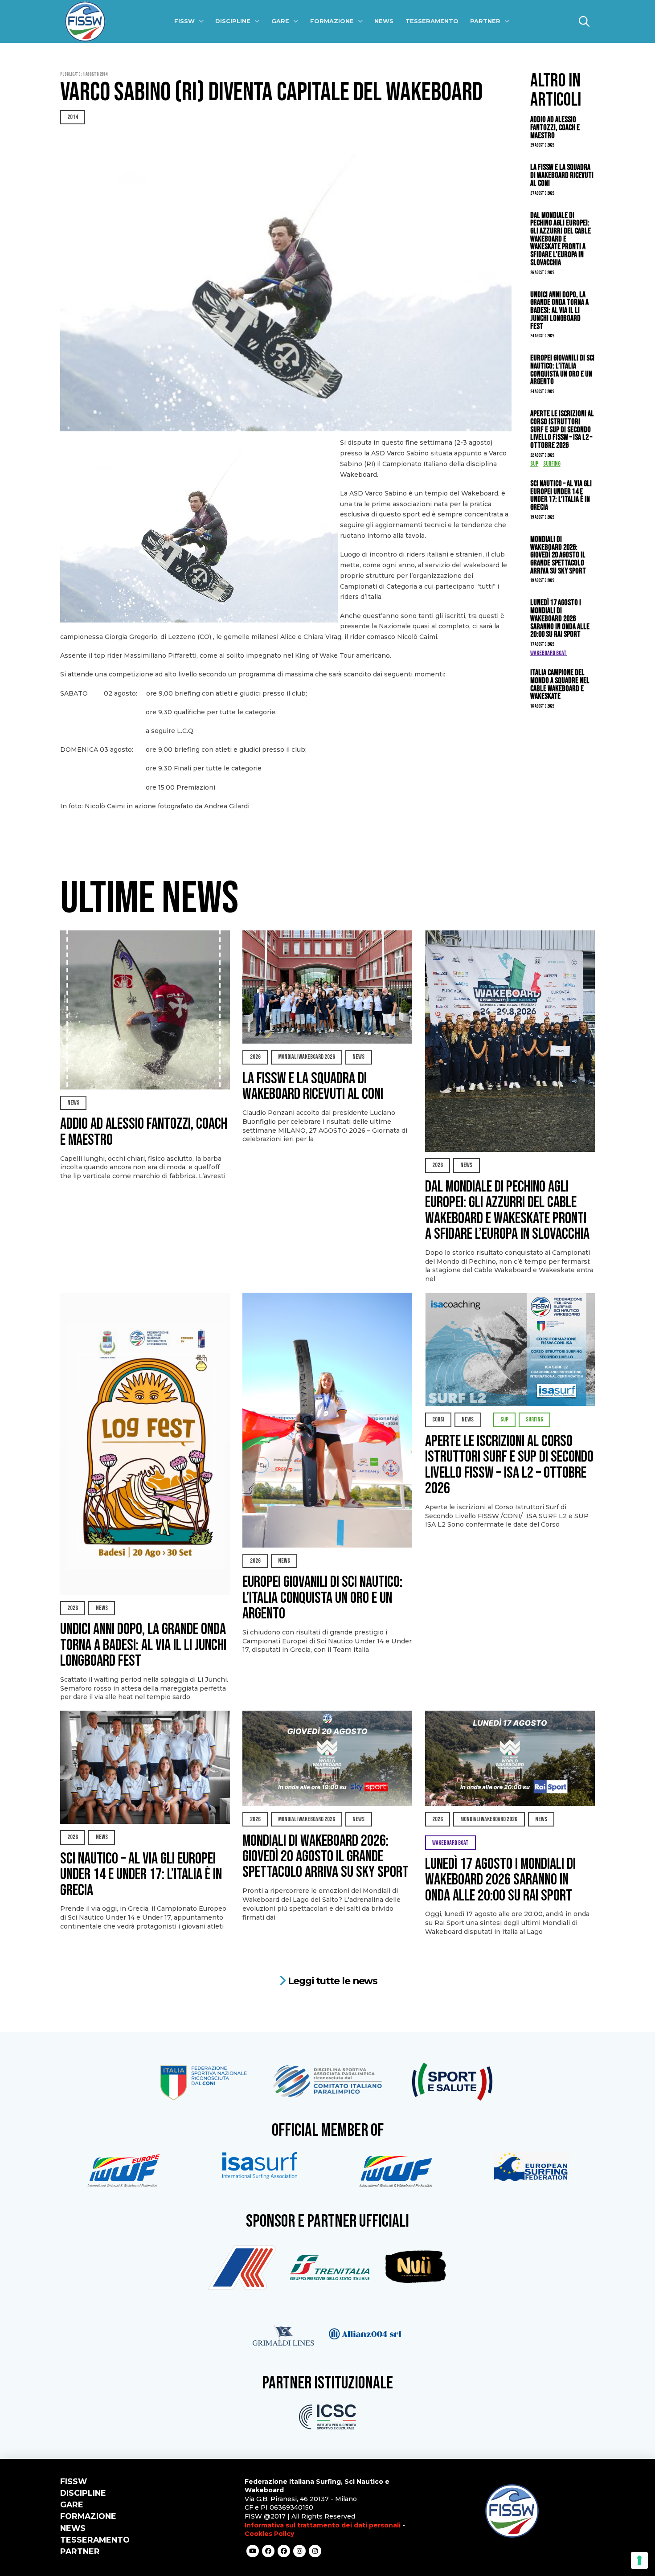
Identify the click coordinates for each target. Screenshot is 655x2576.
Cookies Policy (269, 2534)
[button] (584, 21)
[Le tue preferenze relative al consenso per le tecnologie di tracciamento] (639, 2560)
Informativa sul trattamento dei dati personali (323, 2525)
